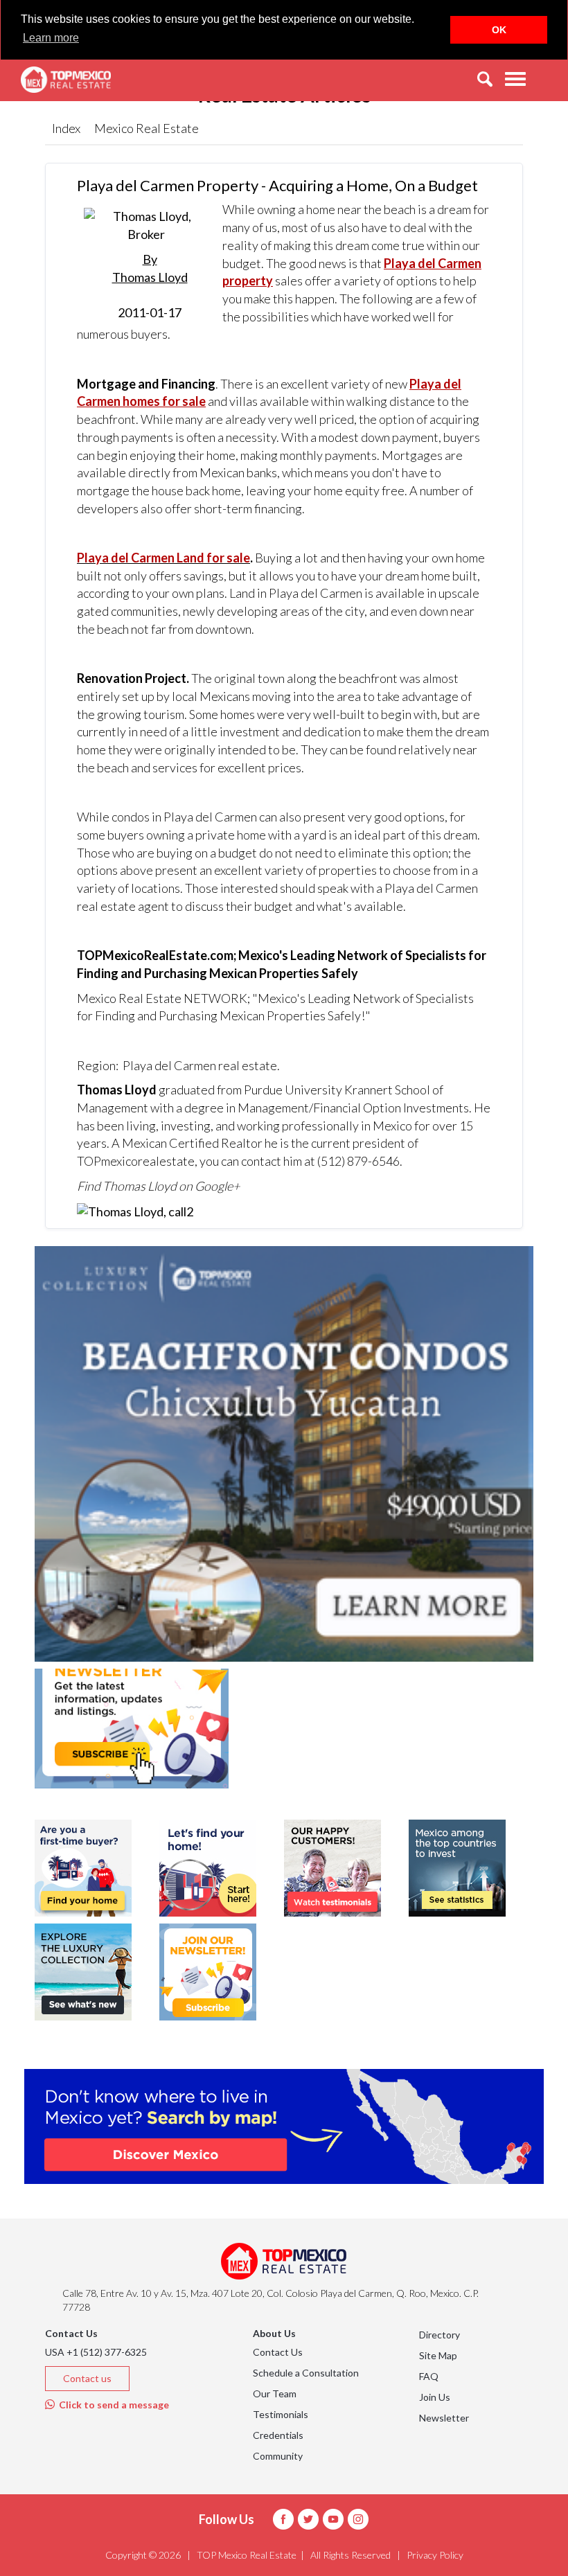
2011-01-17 (150, 286)
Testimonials (281, 2414)
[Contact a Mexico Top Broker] (135, 1211)
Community (278, 2456)
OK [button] (499, 30)
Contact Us (278, 2352)
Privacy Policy (435, 2555)
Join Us (435, 2397)
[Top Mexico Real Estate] (66, 80)
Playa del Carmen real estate (200, 1065)
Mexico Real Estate (147, 128)
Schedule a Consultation (306, 2373)
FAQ (429, 2376)
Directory (440, 2335)
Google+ (217, 1186)
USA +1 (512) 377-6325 (96, 2352)
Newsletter (444, 2418)
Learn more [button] (51, 38)
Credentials (278, 2435)
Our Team (275, 2393)
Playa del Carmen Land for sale (163, 558)
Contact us (87, 2378)
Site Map (438, 2355)
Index (66, 128)
